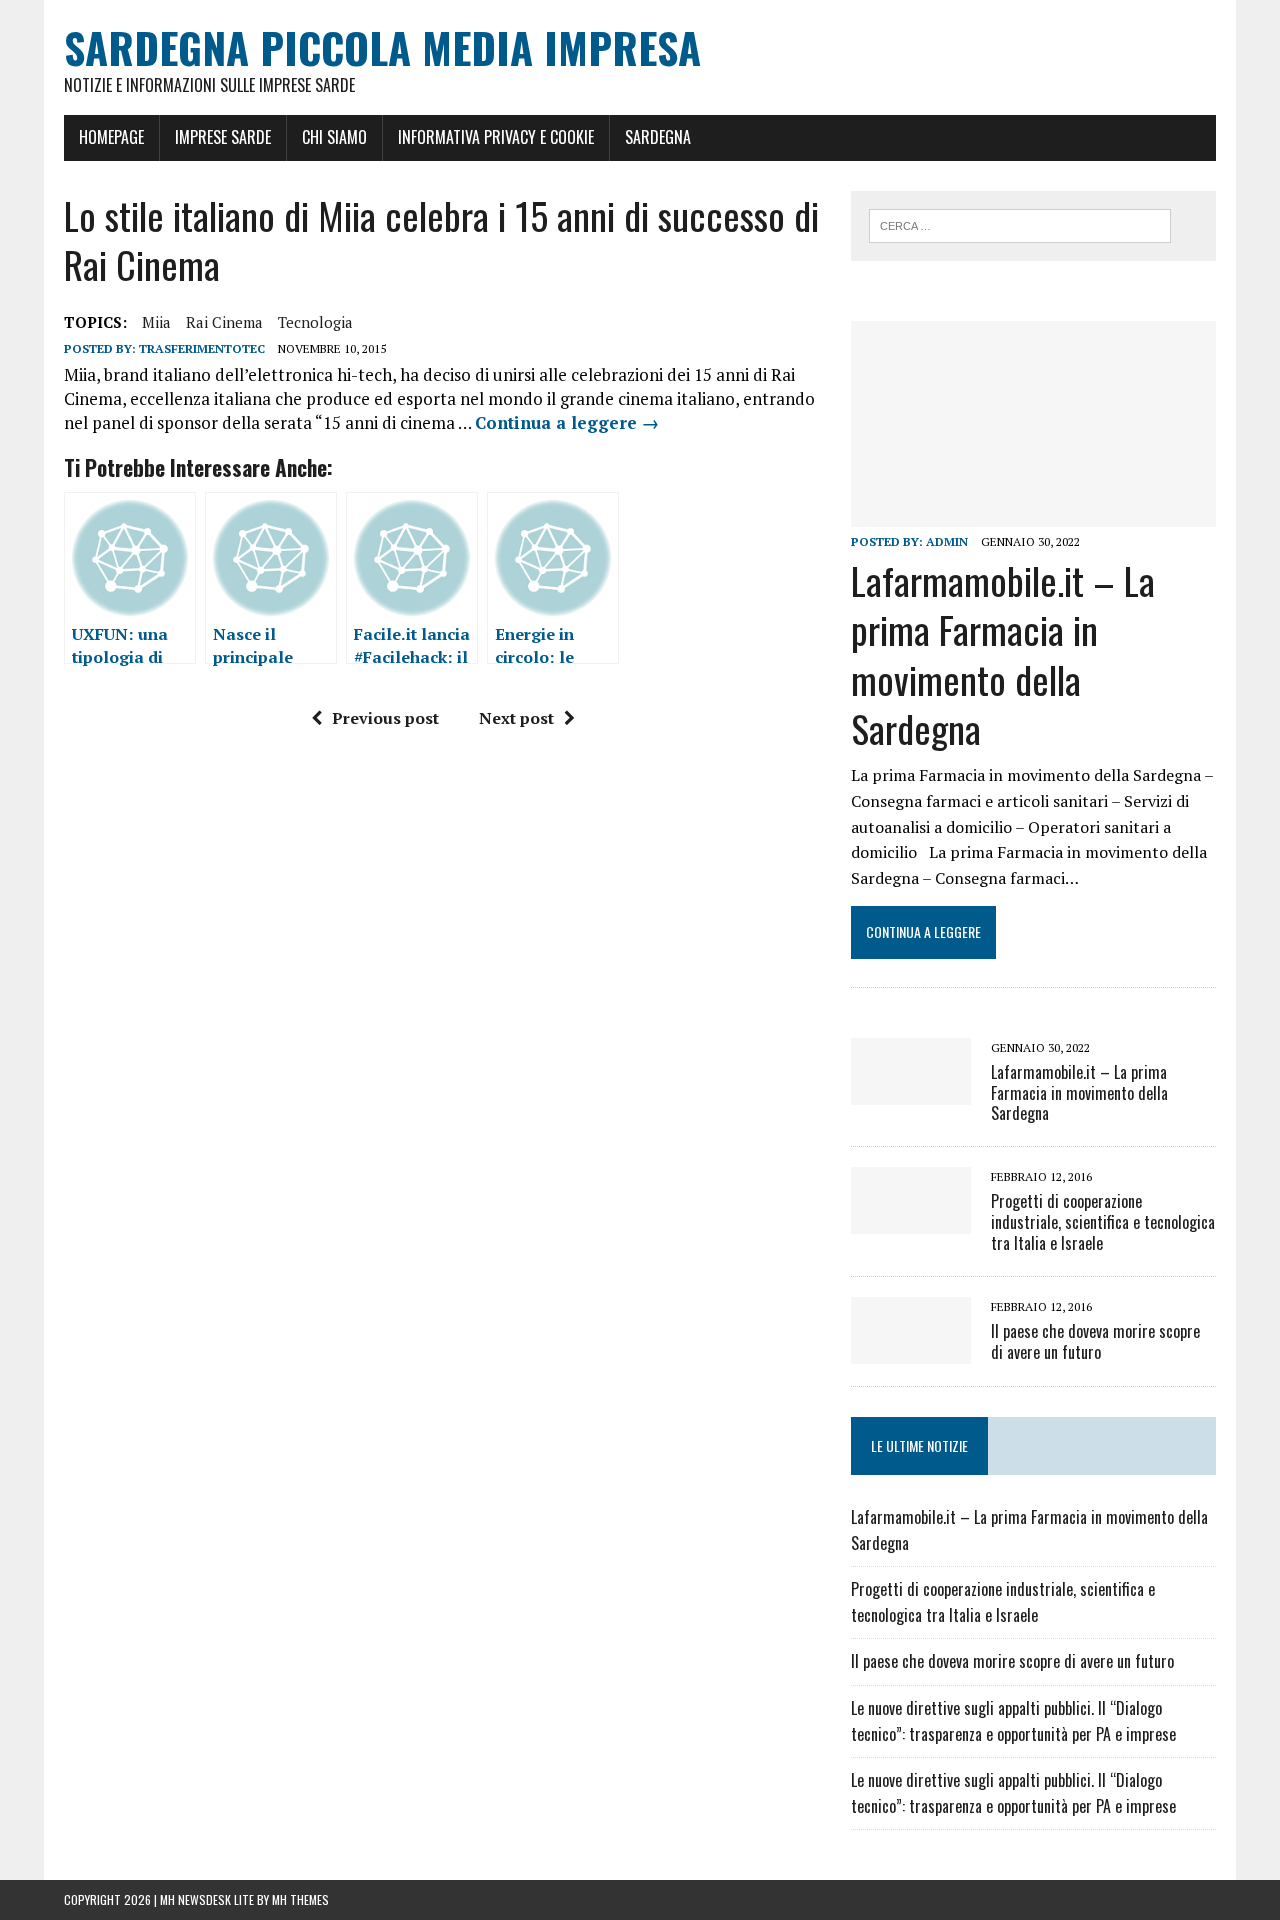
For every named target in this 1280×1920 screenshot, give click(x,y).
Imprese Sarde (223, 137)
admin (947, 541)
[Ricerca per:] (1020, 224)
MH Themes (300, 1899)
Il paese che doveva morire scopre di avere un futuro (1095, 1341)
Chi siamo (334, 137)
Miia (156, 322)
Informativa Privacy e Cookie (496, 137)
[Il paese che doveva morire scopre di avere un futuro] (911, 1350)
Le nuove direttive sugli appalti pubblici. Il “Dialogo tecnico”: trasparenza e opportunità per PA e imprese (1013, 1721)
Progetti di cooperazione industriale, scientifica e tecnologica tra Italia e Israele (1103, 1222)
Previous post (385, 718)
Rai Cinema (224, 322)
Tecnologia (315, 322)
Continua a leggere (567, 422)
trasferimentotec (202, 348)
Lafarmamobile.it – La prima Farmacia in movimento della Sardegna (1003, 654)
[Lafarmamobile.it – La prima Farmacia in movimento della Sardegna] (1033, 513)
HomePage (111, 137)
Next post (516, 718)
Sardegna (658, 137)
